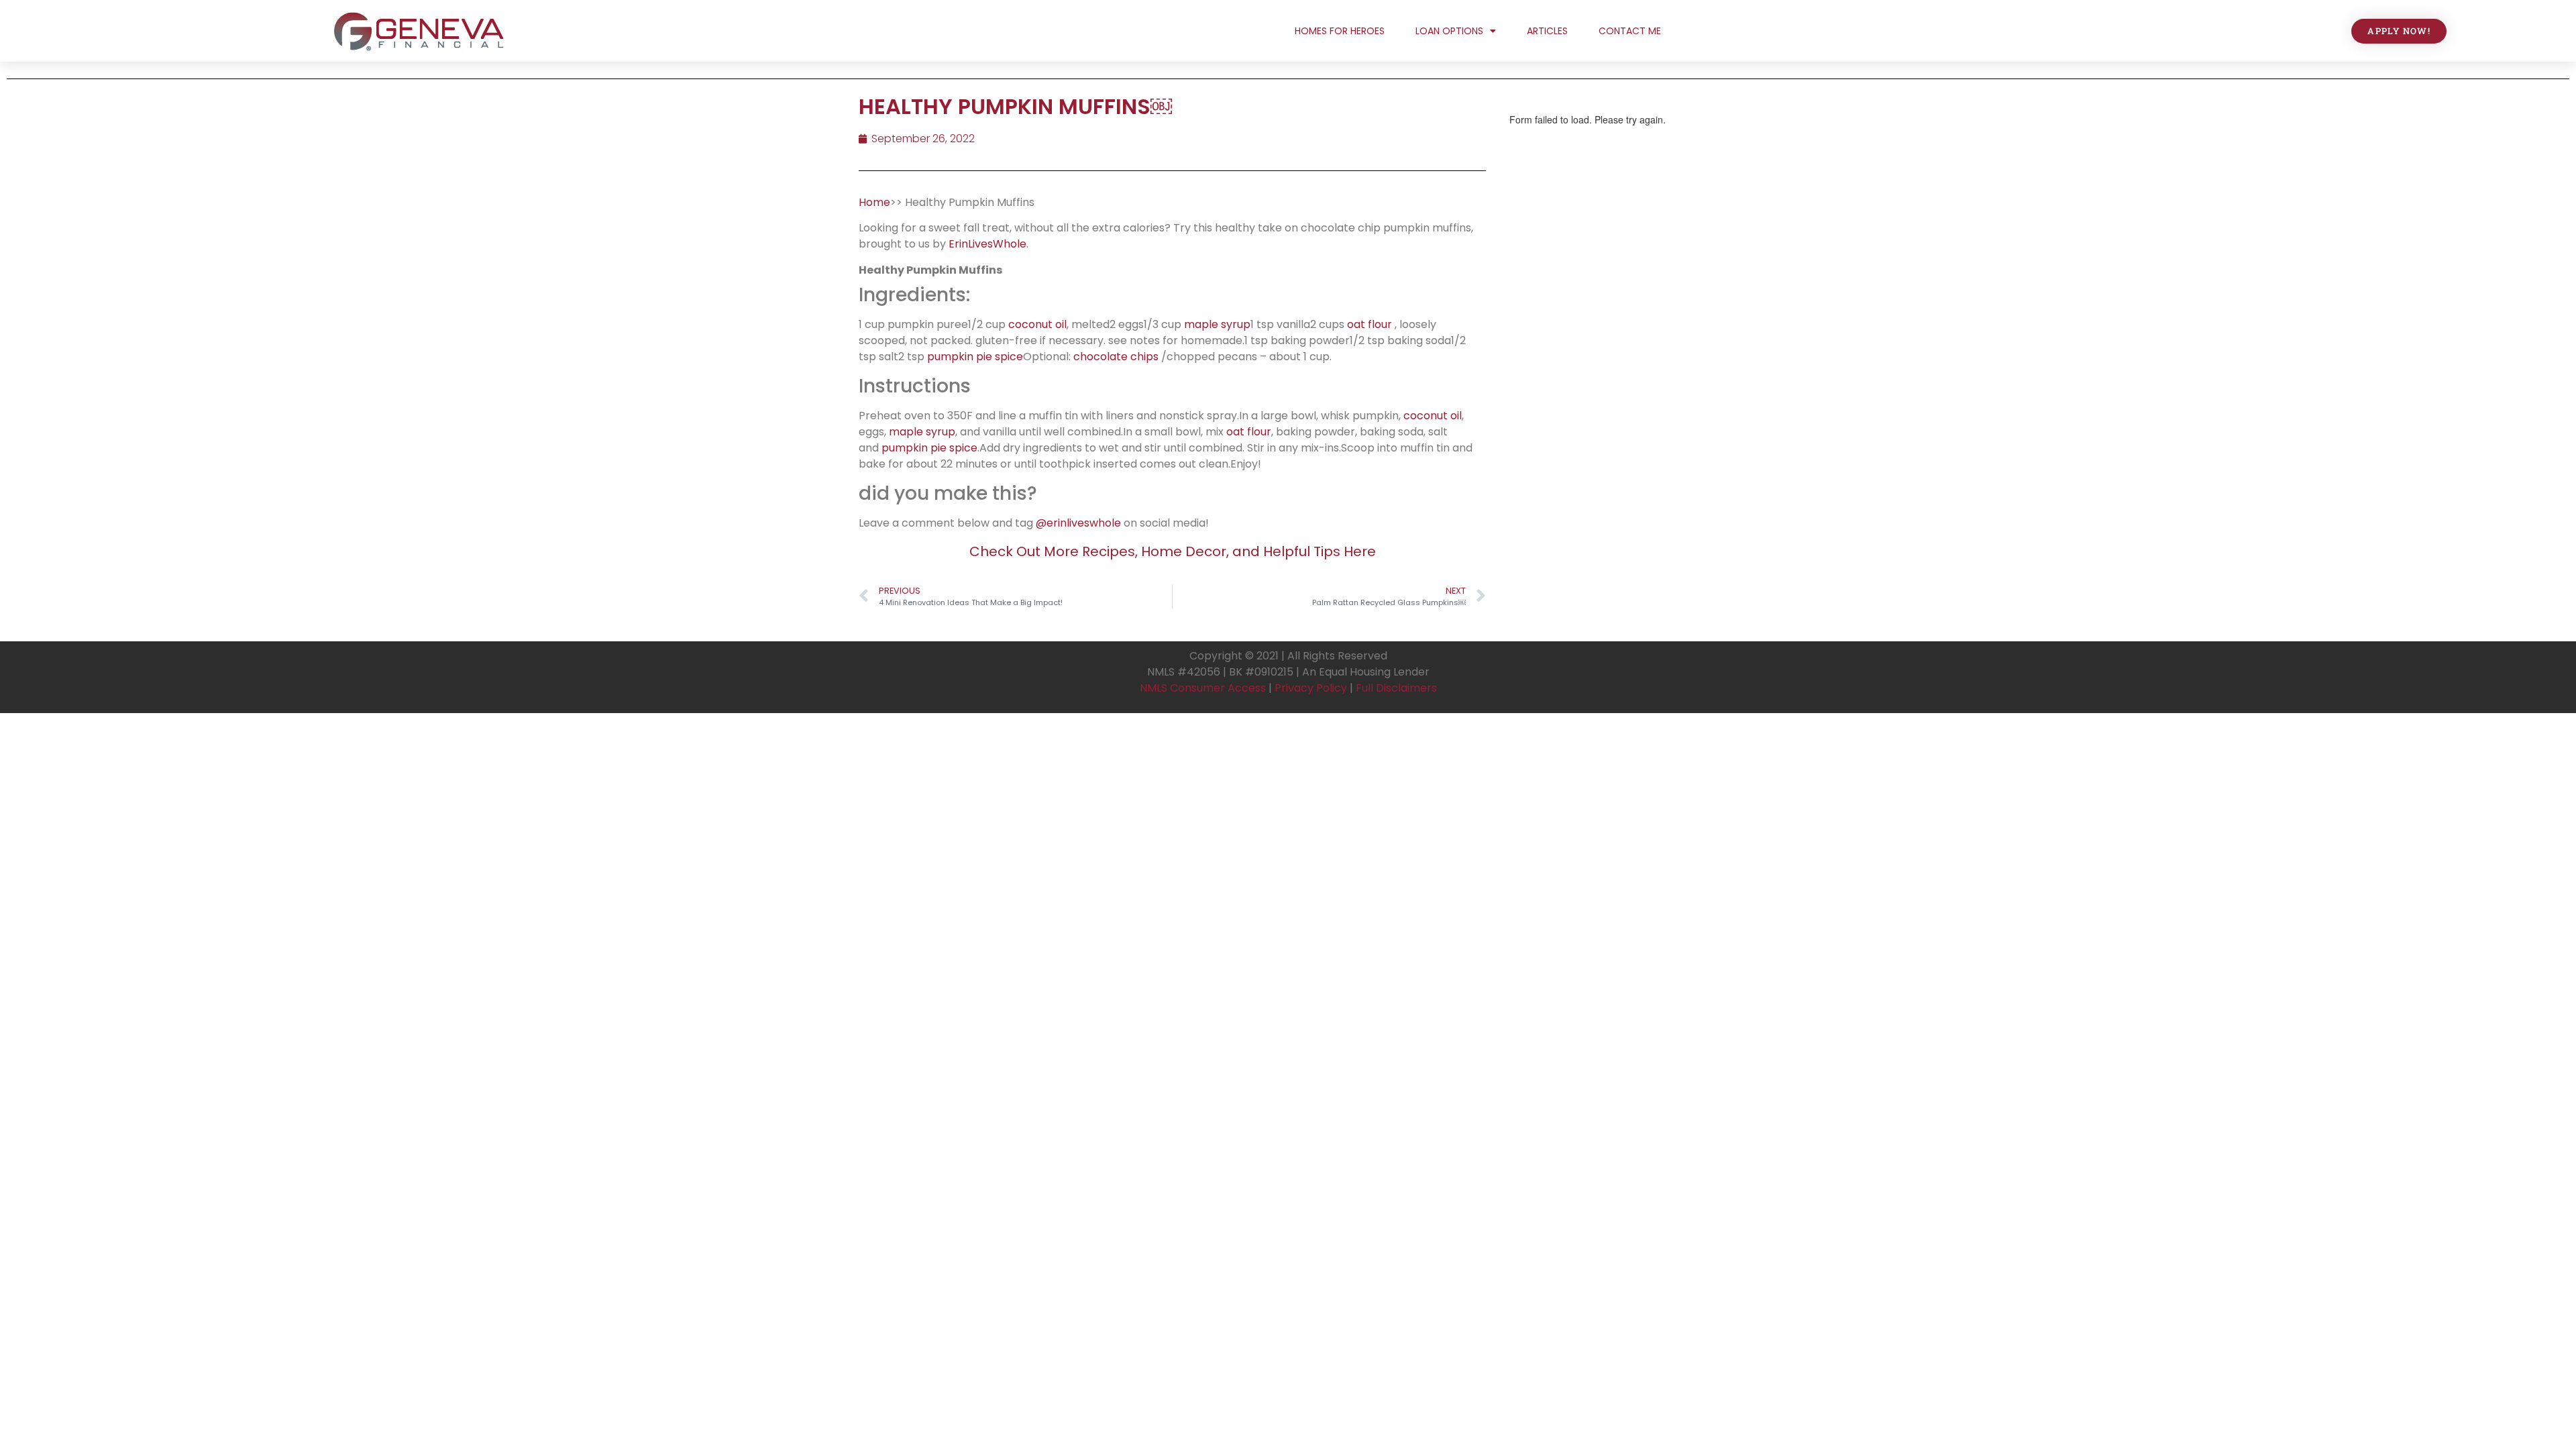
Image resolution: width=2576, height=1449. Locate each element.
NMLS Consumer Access (1203, 688)
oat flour (1370, 324)
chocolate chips (1116, 357)
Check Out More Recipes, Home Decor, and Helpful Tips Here (1173, 551)
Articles (1547, 31)
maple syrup (1217, 324)
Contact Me (1630, 31)
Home (874, 202)
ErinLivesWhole (987, 244)
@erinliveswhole (1078, 523)
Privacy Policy (1311, 688)
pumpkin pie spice (975, 357)
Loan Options (1449, 31)
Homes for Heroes (1340, 31)
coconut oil (1037, 324)
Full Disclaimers (1396, 688)
